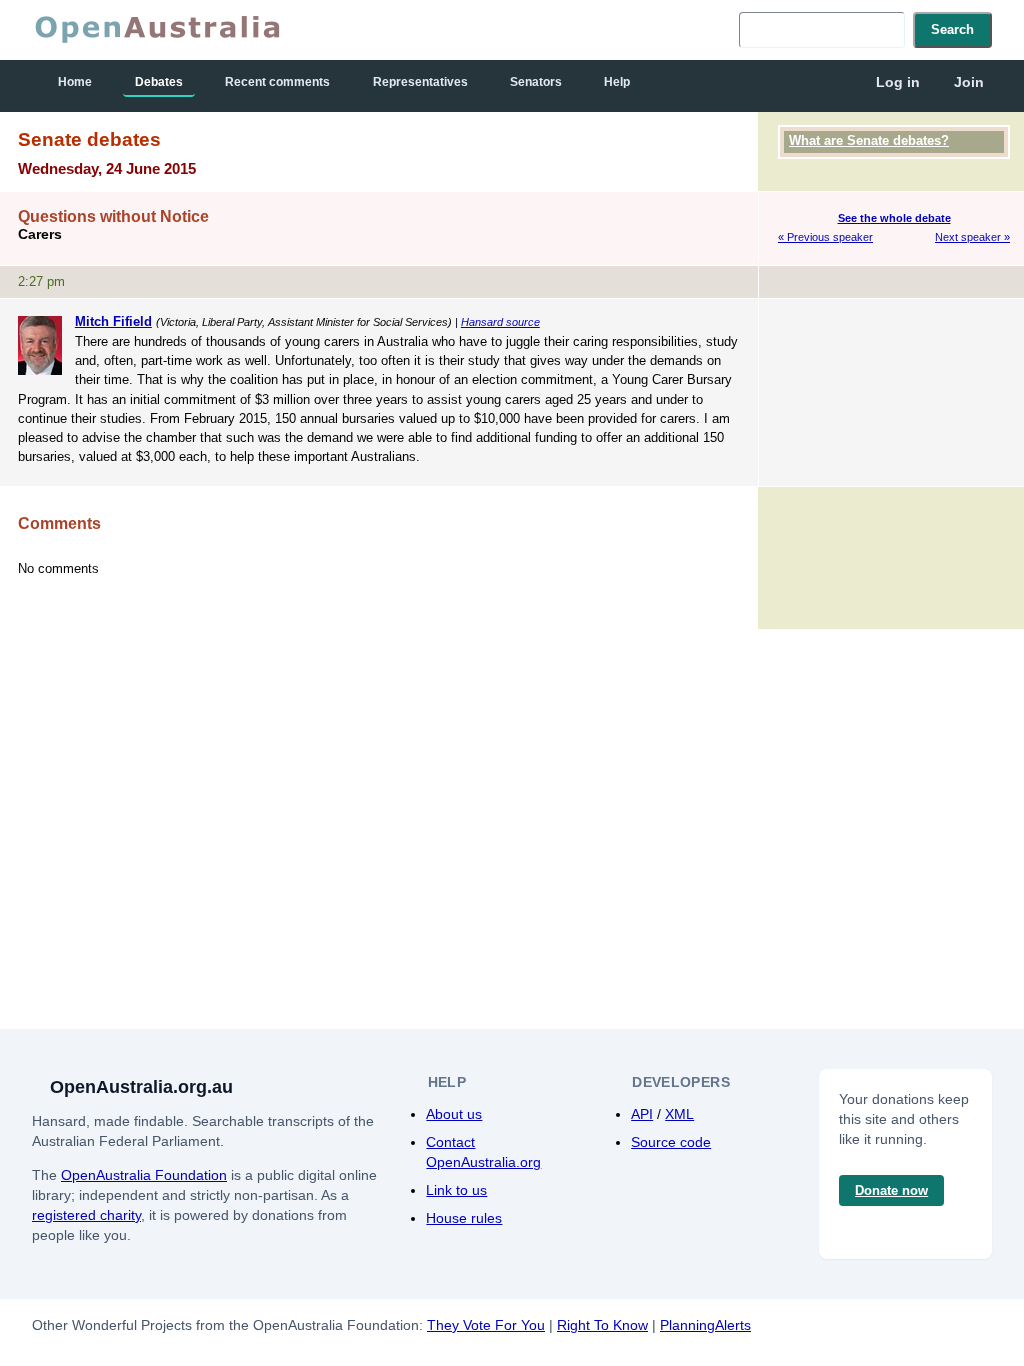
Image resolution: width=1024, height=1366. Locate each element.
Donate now (891, 1190)
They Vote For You (486, 1325)
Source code (671, 1142)
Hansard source (500, 322)
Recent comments (277, 82)
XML (679, 1114)
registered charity (86, 1215)
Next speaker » (972, 237)
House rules (464, 1218)
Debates (159, 82)
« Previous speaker (825, 237)
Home (75, 82)
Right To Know (602, 1325)
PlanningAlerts (705, 1325)
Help (617, 82)
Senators (536, 82)
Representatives (420, 82)
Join (969, 82)
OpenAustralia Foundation (144, 1175)
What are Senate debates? (869, 140)
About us (454, 1114)
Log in (898, 82)
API (642, 1114)
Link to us (456, 1190)
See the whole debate (894, 218)
